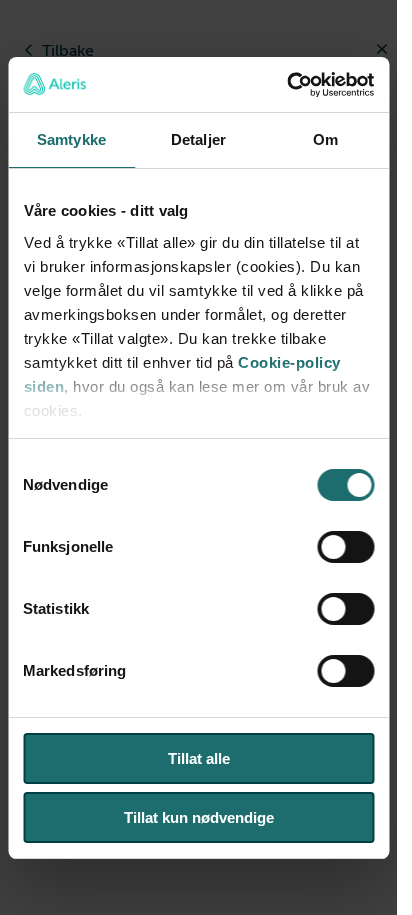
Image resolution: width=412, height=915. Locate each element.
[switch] (345, 547)
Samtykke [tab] (71, 139)
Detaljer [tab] (198, 139)
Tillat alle (199, 758)
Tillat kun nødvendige (199, 817)
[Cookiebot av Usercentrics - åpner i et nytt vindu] (286, 85)
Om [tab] (325, 139)
